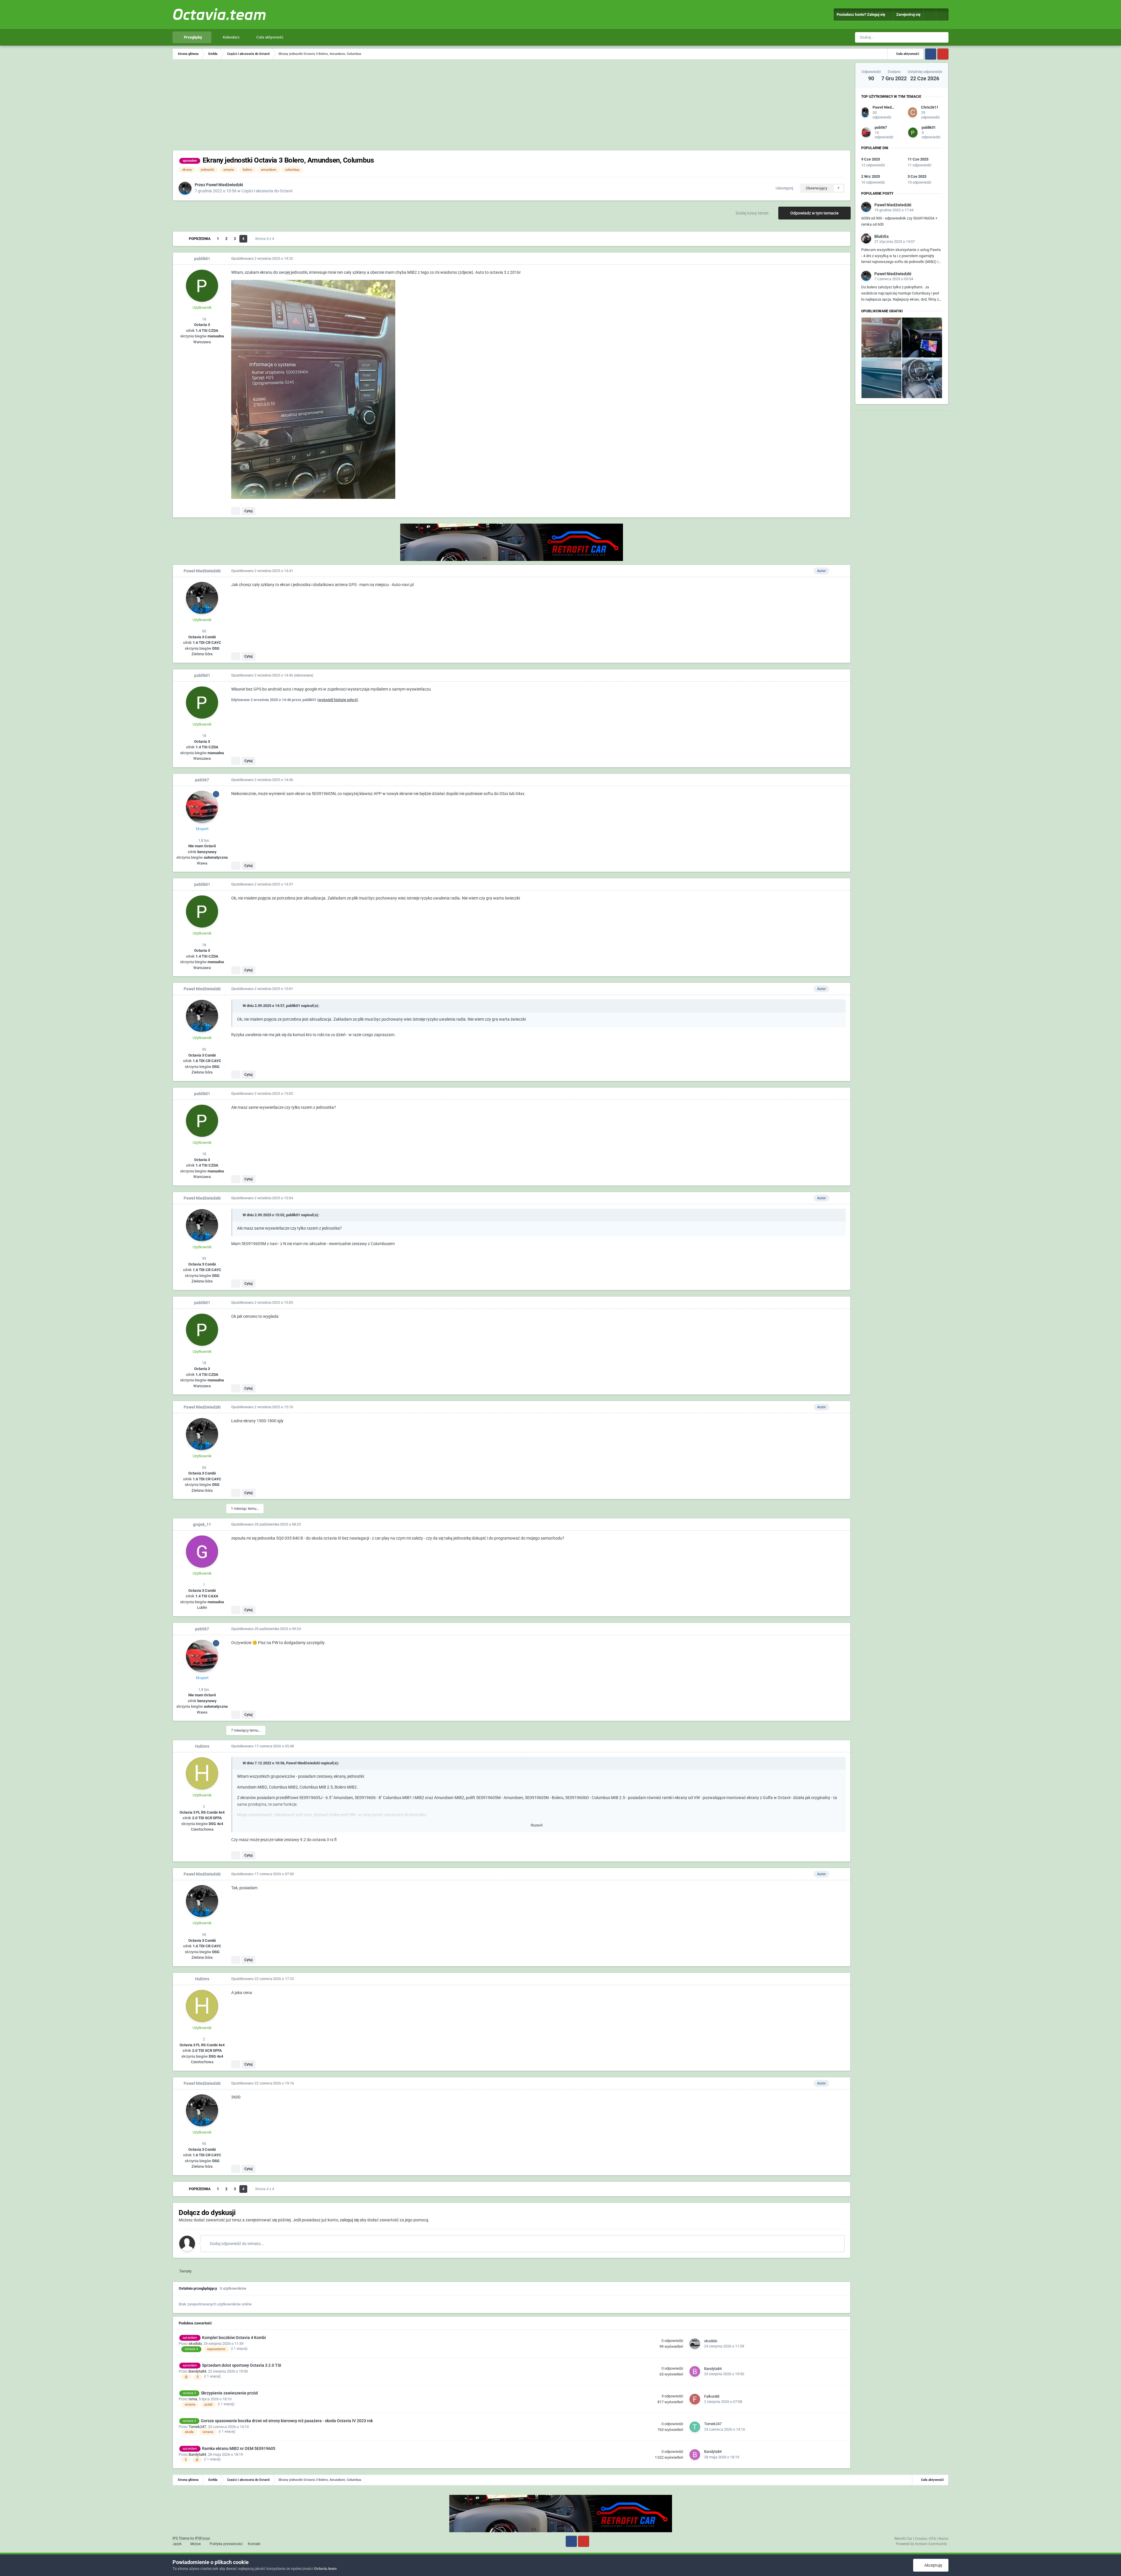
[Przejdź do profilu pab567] (202, 807)
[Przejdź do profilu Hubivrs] (202, 1773)
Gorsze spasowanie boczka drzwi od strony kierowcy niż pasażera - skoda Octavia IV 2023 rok (287, 2421)
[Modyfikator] (930, 15)
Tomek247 (197, 2427)
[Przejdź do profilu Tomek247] (695, 2427)
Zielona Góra (202, 654)
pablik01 (202, 259)
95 (204, 631)
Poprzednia (200, 239)
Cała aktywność (269, 37)
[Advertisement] (512, 106)
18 (204, 319)
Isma (193, 2399)
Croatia (921, 2539)
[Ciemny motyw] (942, 15)
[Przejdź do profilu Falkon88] (695, 2399)
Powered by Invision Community (921, 2544)
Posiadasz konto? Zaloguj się (862, 14)
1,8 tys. (204, 840)
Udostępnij (784, 188)
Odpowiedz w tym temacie (814, 213)
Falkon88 (712, 2396)
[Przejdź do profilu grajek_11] (202, 1552)
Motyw (196, 2544)
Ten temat (922, 37)
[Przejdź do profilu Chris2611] (913, 112)
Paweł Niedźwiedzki (225, 185)
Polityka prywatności (226, 2544)
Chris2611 (930, 107)
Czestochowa (202, 1829)
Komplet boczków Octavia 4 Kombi (234, 2338)
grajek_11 (202, 1524)
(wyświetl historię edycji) (338, 700)
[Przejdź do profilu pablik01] (202, 286)
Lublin (202, 1607)
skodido (195, 2344)
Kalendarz (231, 37)
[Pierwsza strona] (181, 239)
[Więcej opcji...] (840, 259)
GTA (933, 2539)
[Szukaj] (943, 37)
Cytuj (248, 511)
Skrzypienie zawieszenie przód (229, 2393)
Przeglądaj (192, 37)
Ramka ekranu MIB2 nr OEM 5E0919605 (239, 2448)
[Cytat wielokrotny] (236, 511)
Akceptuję (932, 2565)
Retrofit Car (903, 2539)
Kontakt (254, 2544)
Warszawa (202, 342)
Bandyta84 (197, 2371)
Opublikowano (262, 259)
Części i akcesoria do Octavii (267, 191)
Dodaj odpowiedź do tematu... (237, 2244)
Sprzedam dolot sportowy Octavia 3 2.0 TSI (242, 2365)
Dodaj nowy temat (752, 213)
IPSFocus (202, 2538)
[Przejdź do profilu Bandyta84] (695, 2371)
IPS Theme (181, 2538)
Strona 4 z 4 (266, 239)
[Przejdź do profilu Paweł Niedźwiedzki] (185, 188)
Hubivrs (202, 1746)
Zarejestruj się (908, 14)
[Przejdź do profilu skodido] (695, 2344)
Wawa (202, 863)
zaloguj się (349, 2220)
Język (177, 2544)
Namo (944, 2539)
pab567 (202, 780)
